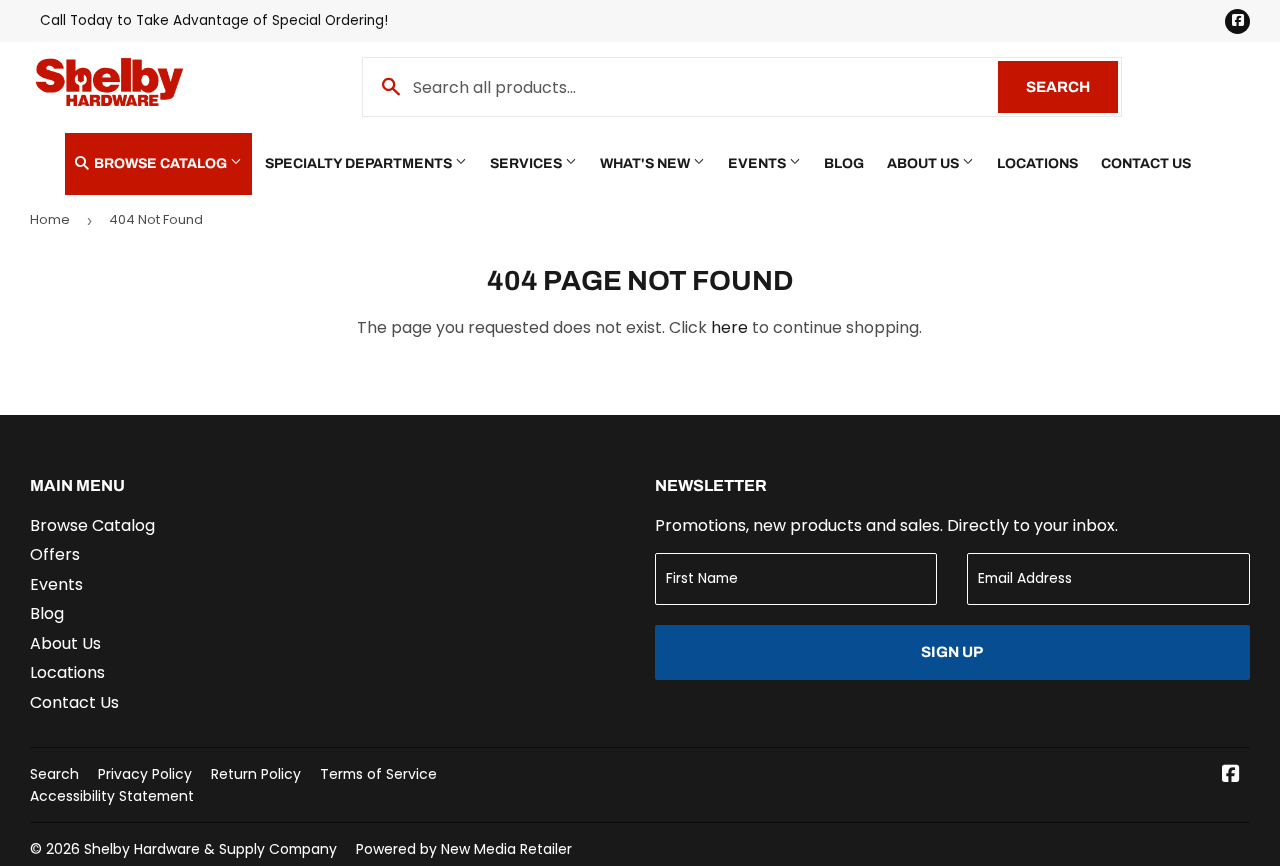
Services (527, 163)
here (729, 327)
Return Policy (256, 774)
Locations (1037, 163)
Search (1072, 87)
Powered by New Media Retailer (464, 849)
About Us (924, 163)
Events (758, 163)
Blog (844, 163)
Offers (55, 554)
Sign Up (952, 652)
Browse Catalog (160, 163)
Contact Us (1146, 163)
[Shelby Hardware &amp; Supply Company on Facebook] (1231, 775)
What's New (646, 163)
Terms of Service (378, 774)
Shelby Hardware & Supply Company (210, 849)
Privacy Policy (145, 774)
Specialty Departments (360, 163)
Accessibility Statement (112, 796)
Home (50, 219)
